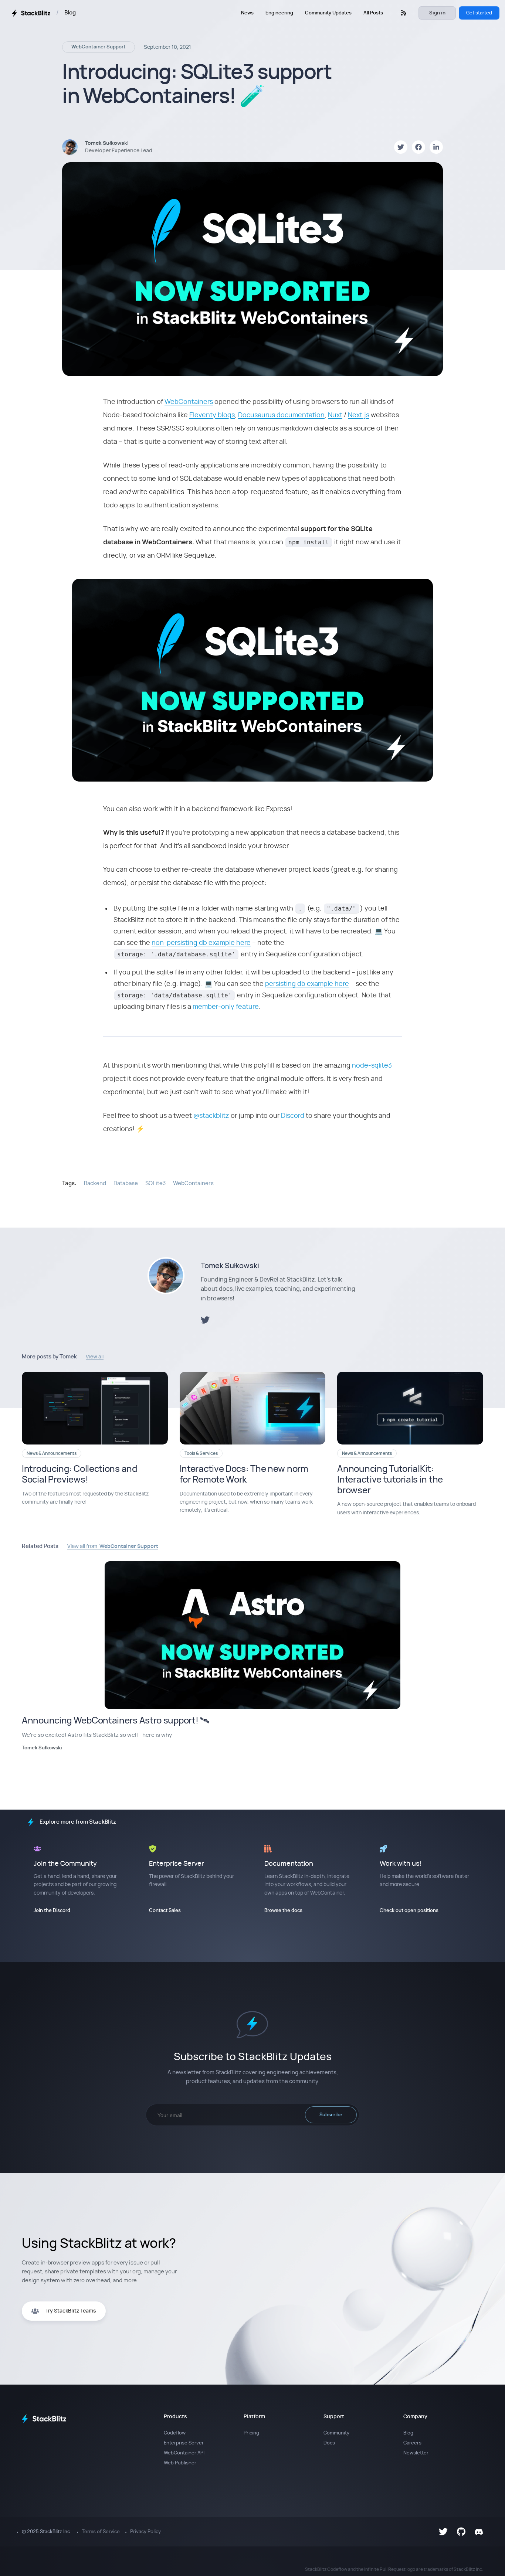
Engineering (279, 13)
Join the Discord (52, 1911)
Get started (479, 13)
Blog (70, 13)
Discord (293, 1116)
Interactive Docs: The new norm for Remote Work (244, 1475)
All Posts (373, 13)
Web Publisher (180, 2463)
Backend (95, 1183)
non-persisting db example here (201, 943)
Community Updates (328, 13)
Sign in (437, 13)
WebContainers (189, 402)
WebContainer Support (99, 47)
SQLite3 (155, 1183)
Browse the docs (283, 1911)
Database (126, 1183)
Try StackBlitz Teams (71, 2311)
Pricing (251, 2433)
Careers (412, 2443)
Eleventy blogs (212, 415)
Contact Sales (165, 1911)
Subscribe (331, 2115)
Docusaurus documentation (281, 415)
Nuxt (335, 415)
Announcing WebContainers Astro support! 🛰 (116, 1721)
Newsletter (416, 2453)
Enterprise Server (184, 2443)
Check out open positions (409, 1911)
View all (95, 1357)
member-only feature (226, 1007)
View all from (113, 1546)
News (247, 13)
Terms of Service (101, 2532)
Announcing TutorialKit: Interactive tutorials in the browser (390, 1480)
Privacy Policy (145, 2532)
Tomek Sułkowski (230, 1266)
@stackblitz (211, 1116)
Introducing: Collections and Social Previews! (79, 1475)
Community (336, 2433)
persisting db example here (307, 984)
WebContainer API (184, 2453)
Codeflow (175, 2433)
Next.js (359, 415)
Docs (329, 2443)
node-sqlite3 (372, 1066)
